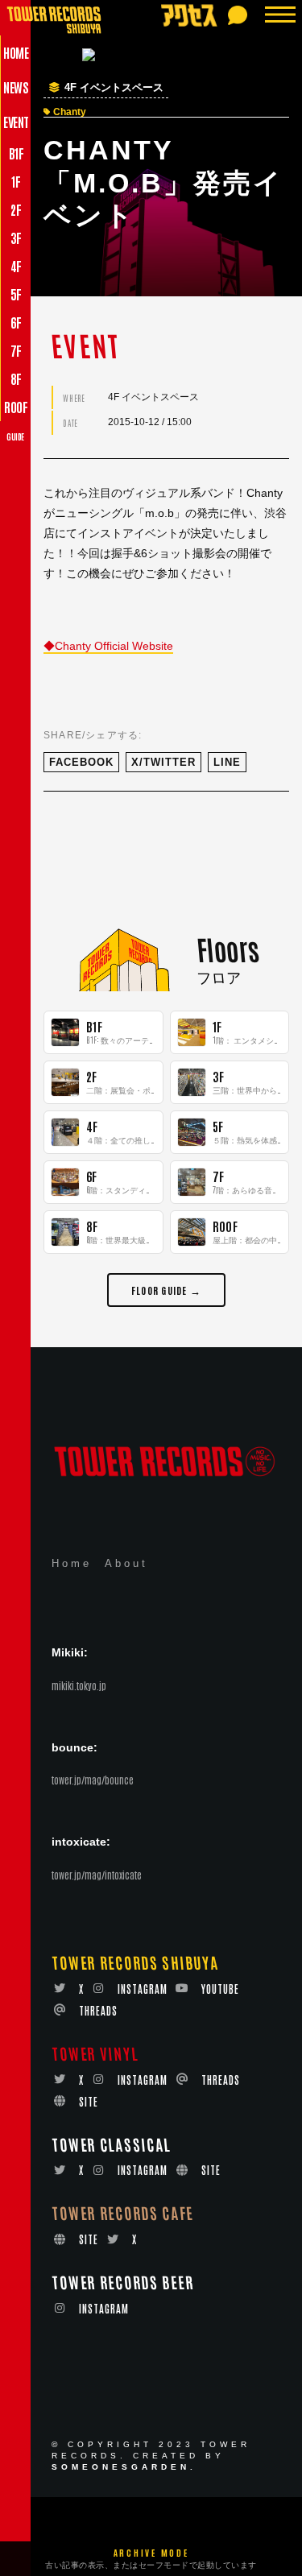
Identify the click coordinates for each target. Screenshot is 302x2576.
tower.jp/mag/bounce (93, 1780)
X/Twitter (163, 762)
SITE (89, 2101)
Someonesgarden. (124, 2467)
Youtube (220, 1989)
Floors (227, 949)
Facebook (81, 762)
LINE (227, 762)
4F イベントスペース (114, 88)
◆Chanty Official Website (108, 646)
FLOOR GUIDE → (166, 1290)
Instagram (143, 1989)
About (126, 1563)
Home (72, 1563)
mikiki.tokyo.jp (79, 1685)
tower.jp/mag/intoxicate (97, 1875)
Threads (98, 2010)
